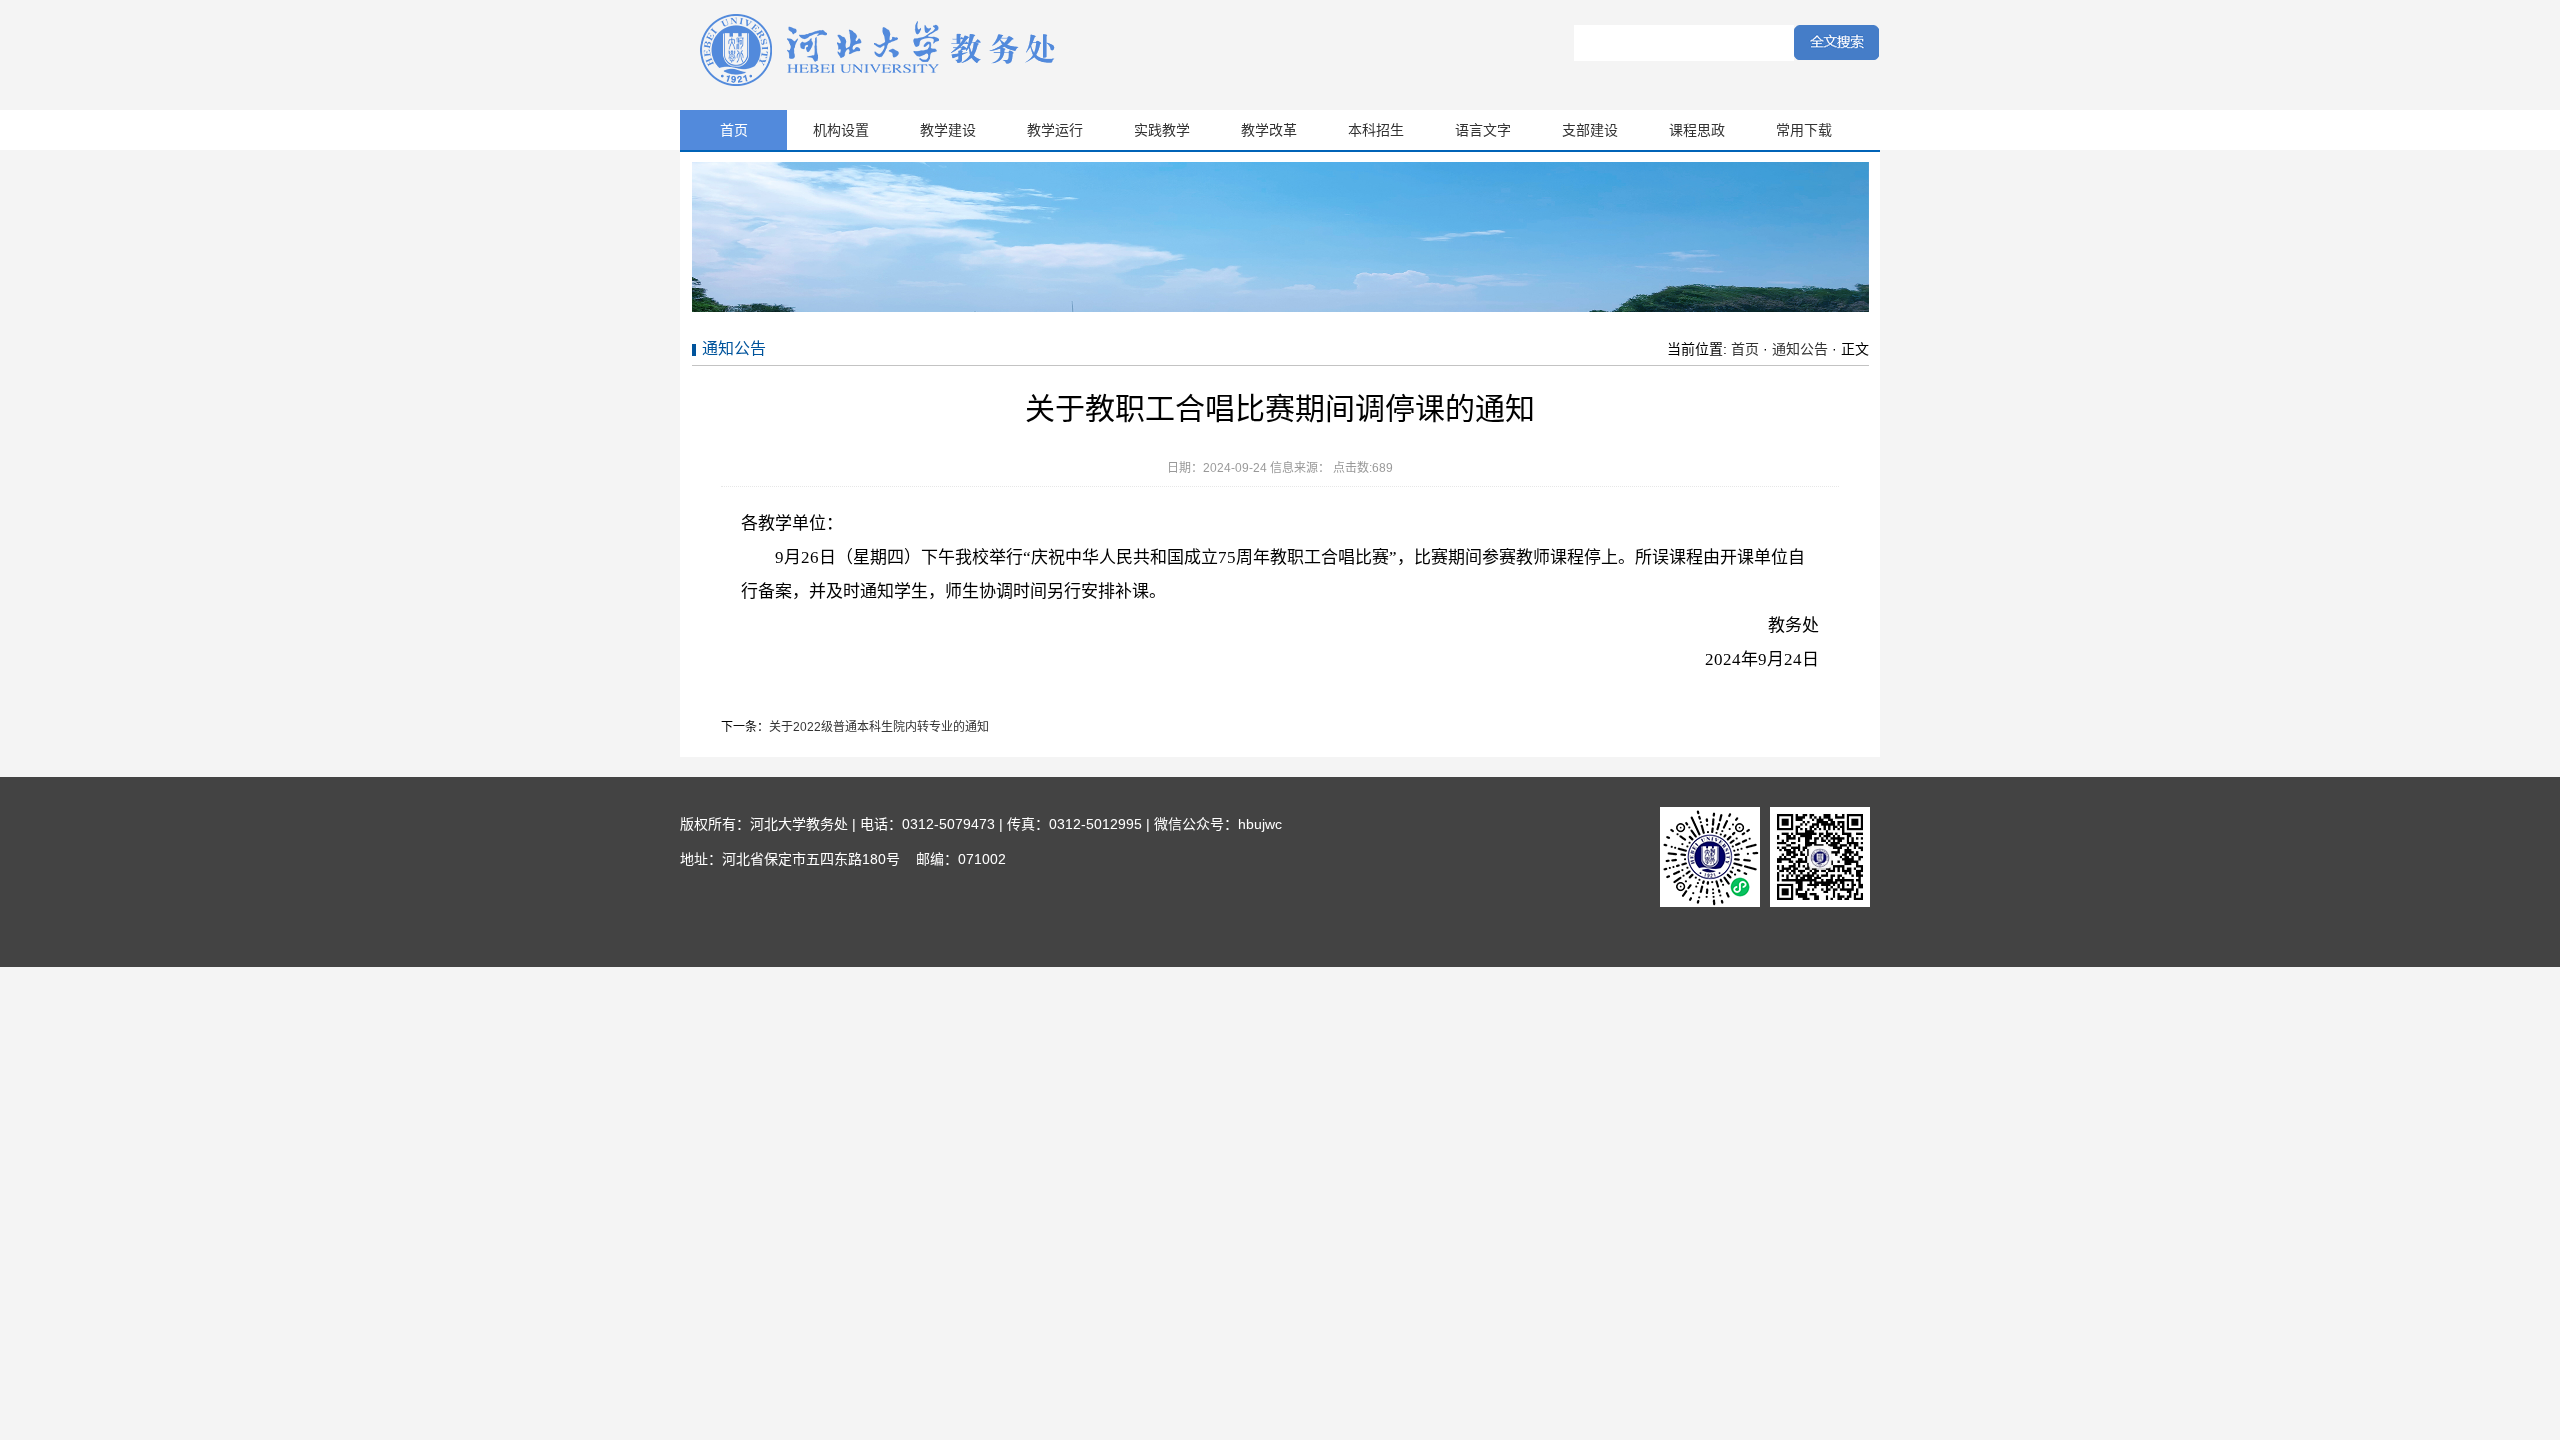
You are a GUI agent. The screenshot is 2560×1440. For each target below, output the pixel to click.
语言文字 (1483, 130)
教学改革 (1269, 130)
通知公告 (1800, 349)
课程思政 (1697, 130)
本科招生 (1376, 130)
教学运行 (1055, 130)
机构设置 (841, 130)
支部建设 (1590, 130)
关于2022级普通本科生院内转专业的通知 (879, 727)
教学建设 (948, 130)
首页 (734, 130)
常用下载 (1804, 130)
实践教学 (1162, 130)
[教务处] (880, 86)
